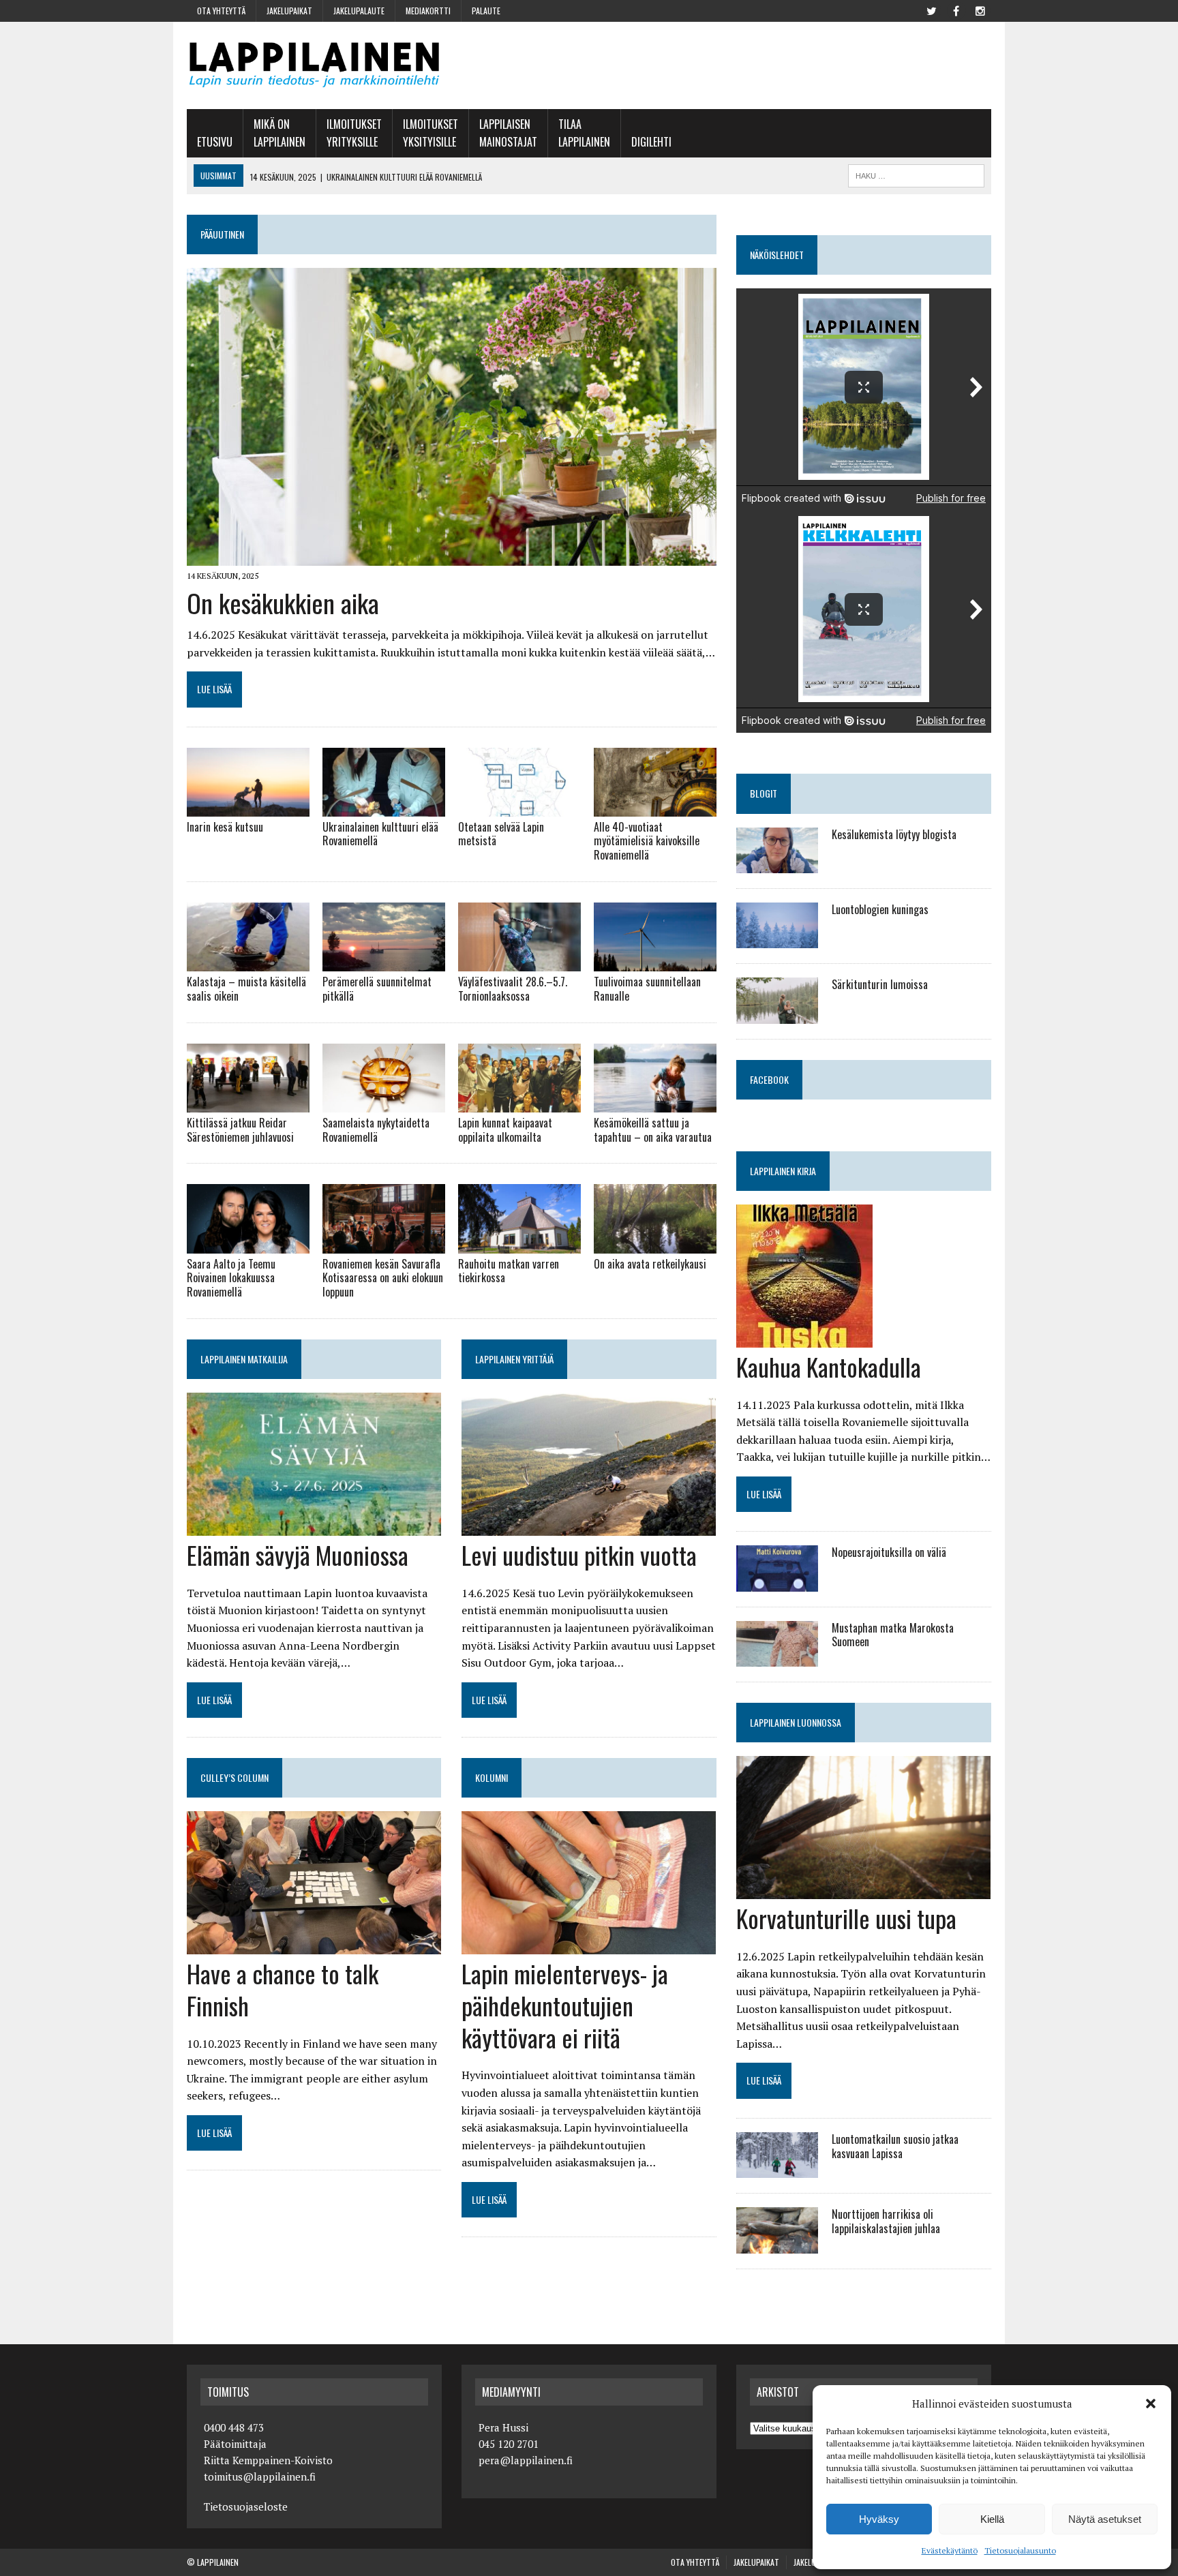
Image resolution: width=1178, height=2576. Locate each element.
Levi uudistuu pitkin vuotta (579, 1555)
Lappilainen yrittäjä (514, 1359)
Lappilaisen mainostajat (508, 133)
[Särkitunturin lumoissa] (777, 1014)
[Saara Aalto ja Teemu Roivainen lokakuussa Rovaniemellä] (248, 1244)
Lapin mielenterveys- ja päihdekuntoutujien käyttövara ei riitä (565, 2005)
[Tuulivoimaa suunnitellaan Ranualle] (655, 963)
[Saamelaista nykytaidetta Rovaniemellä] (384, 1103)
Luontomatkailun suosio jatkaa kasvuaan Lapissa (895, 2146)
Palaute (486, 11)
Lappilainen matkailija (244, 1359)
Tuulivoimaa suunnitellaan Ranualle (647, 989)
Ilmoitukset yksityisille (431, 133)
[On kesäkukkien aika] (452, 557)
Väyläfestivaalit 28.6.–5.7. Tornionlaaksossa (513, 989)
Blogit (764, 793)
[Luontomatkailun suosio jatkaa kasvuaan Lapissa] (777, 2169)
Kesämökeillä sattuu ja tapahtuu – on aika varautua (653, 1130)
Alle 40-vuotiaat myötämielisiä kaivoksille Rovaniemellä (647, 841)
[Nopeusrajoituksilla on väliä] (777, 1582)
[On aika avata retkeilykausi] (655, 1244)
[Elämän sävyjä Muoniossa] (314, 1526)
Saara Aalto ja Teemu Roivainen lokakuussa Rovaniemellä (231, 1278)
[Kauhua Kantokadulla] (804, 1338)
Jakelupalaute (359, 11)
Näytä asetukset (1105, 2519)
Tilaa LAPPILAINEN (584, 133)
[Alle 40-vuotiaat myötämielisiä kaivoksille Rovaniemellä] (655, 807)
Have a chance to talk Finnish (283, 1989)
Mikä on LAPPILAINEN (280, 133)
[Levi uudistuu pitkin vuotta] (589, 1526)
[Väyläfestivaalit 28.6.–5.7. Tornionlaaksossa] (519, 963)
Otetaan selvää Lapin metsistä (501, 834)
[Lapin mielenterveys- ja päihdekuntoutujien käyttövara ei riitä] (589, 1945)
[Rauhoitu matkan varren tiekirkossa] (519, 1244)
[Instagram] (980, 10)
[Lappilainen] (314, 65)
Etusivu (215, 142)
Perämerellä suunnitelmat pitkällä (377, 989)
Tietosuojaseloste (246, 2506)
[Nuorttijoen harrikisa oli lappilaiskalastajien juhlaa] (777, 2244)
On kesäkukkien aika (283, 603)
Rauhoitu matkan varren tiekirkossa (509, 1271)
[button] (1151, 2404)
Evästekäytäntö (950, 2550)
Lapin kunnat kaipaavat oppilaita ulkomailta (505, 1130)
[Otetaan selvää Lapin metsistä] (519, 807)
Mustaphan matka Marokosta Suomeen (893, 1635)
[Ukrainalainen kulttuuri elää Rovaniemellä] (384, 807)
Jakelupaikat (289, 11)
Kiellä (992, 2519)
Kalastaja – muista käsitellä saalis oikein (246, 989)
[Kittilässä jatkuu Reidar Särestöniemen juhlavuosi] (248, 1103)
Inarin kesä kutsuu (225, 827)
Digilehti (651, 142)
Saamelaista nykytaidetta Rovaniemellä (376, 1130)
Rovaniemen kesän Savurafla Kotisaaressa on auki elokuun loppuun (383, 1278)
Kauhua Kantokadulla (829, 1366)
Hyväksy (879, 2519)
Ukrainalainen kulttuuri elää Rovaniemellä (380, 834)
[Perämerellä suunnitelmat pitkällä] (384, 963)
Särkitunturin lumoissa (880, 984)
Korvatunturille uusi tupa (846, 1918)
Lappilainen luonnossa (796, 1722)
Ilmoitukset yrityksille (354, 133)
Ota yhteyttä (221, 11)
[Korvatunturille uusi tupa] (863, 1890)
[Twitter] (931, 10)
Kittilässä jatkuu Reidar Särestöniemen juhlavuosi (240, 1130)
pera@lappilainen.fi (526, 2460)
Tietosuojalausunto (1020, 2550)
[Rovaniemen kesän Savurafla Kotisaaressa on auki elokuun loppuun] (384, 1244)
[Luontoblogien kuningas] (777, 939)
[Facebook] (956, 10)
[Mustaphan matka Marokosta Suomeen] (777, 1657)
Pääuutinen (222, 234)
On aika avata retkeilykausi (650, 1264)
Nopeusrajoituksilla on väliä (889, 1552)
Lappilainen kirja (783, 1171)
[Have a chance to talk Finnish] (314, 1945)
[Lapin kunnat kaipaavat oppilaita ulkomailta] (519, 1103)
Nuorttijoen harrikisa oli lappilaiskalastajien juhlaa (886, 2221)
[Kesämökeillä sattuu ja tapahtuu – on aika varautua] (655, 1103)
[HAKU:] (916, 174)
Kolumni (492, 1777)
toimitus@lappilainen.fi (260, 2476)
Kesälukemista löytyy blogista (894, 834)
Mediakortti (428, 11)
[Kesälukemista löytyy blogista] (777, 864)
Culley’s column (235, 1777)
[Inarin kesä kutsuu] (248, 807)
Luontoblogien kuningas (880, 909)
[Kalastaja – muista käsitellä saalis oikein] (248, 963)
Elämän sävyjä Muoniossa (298, 1555)
